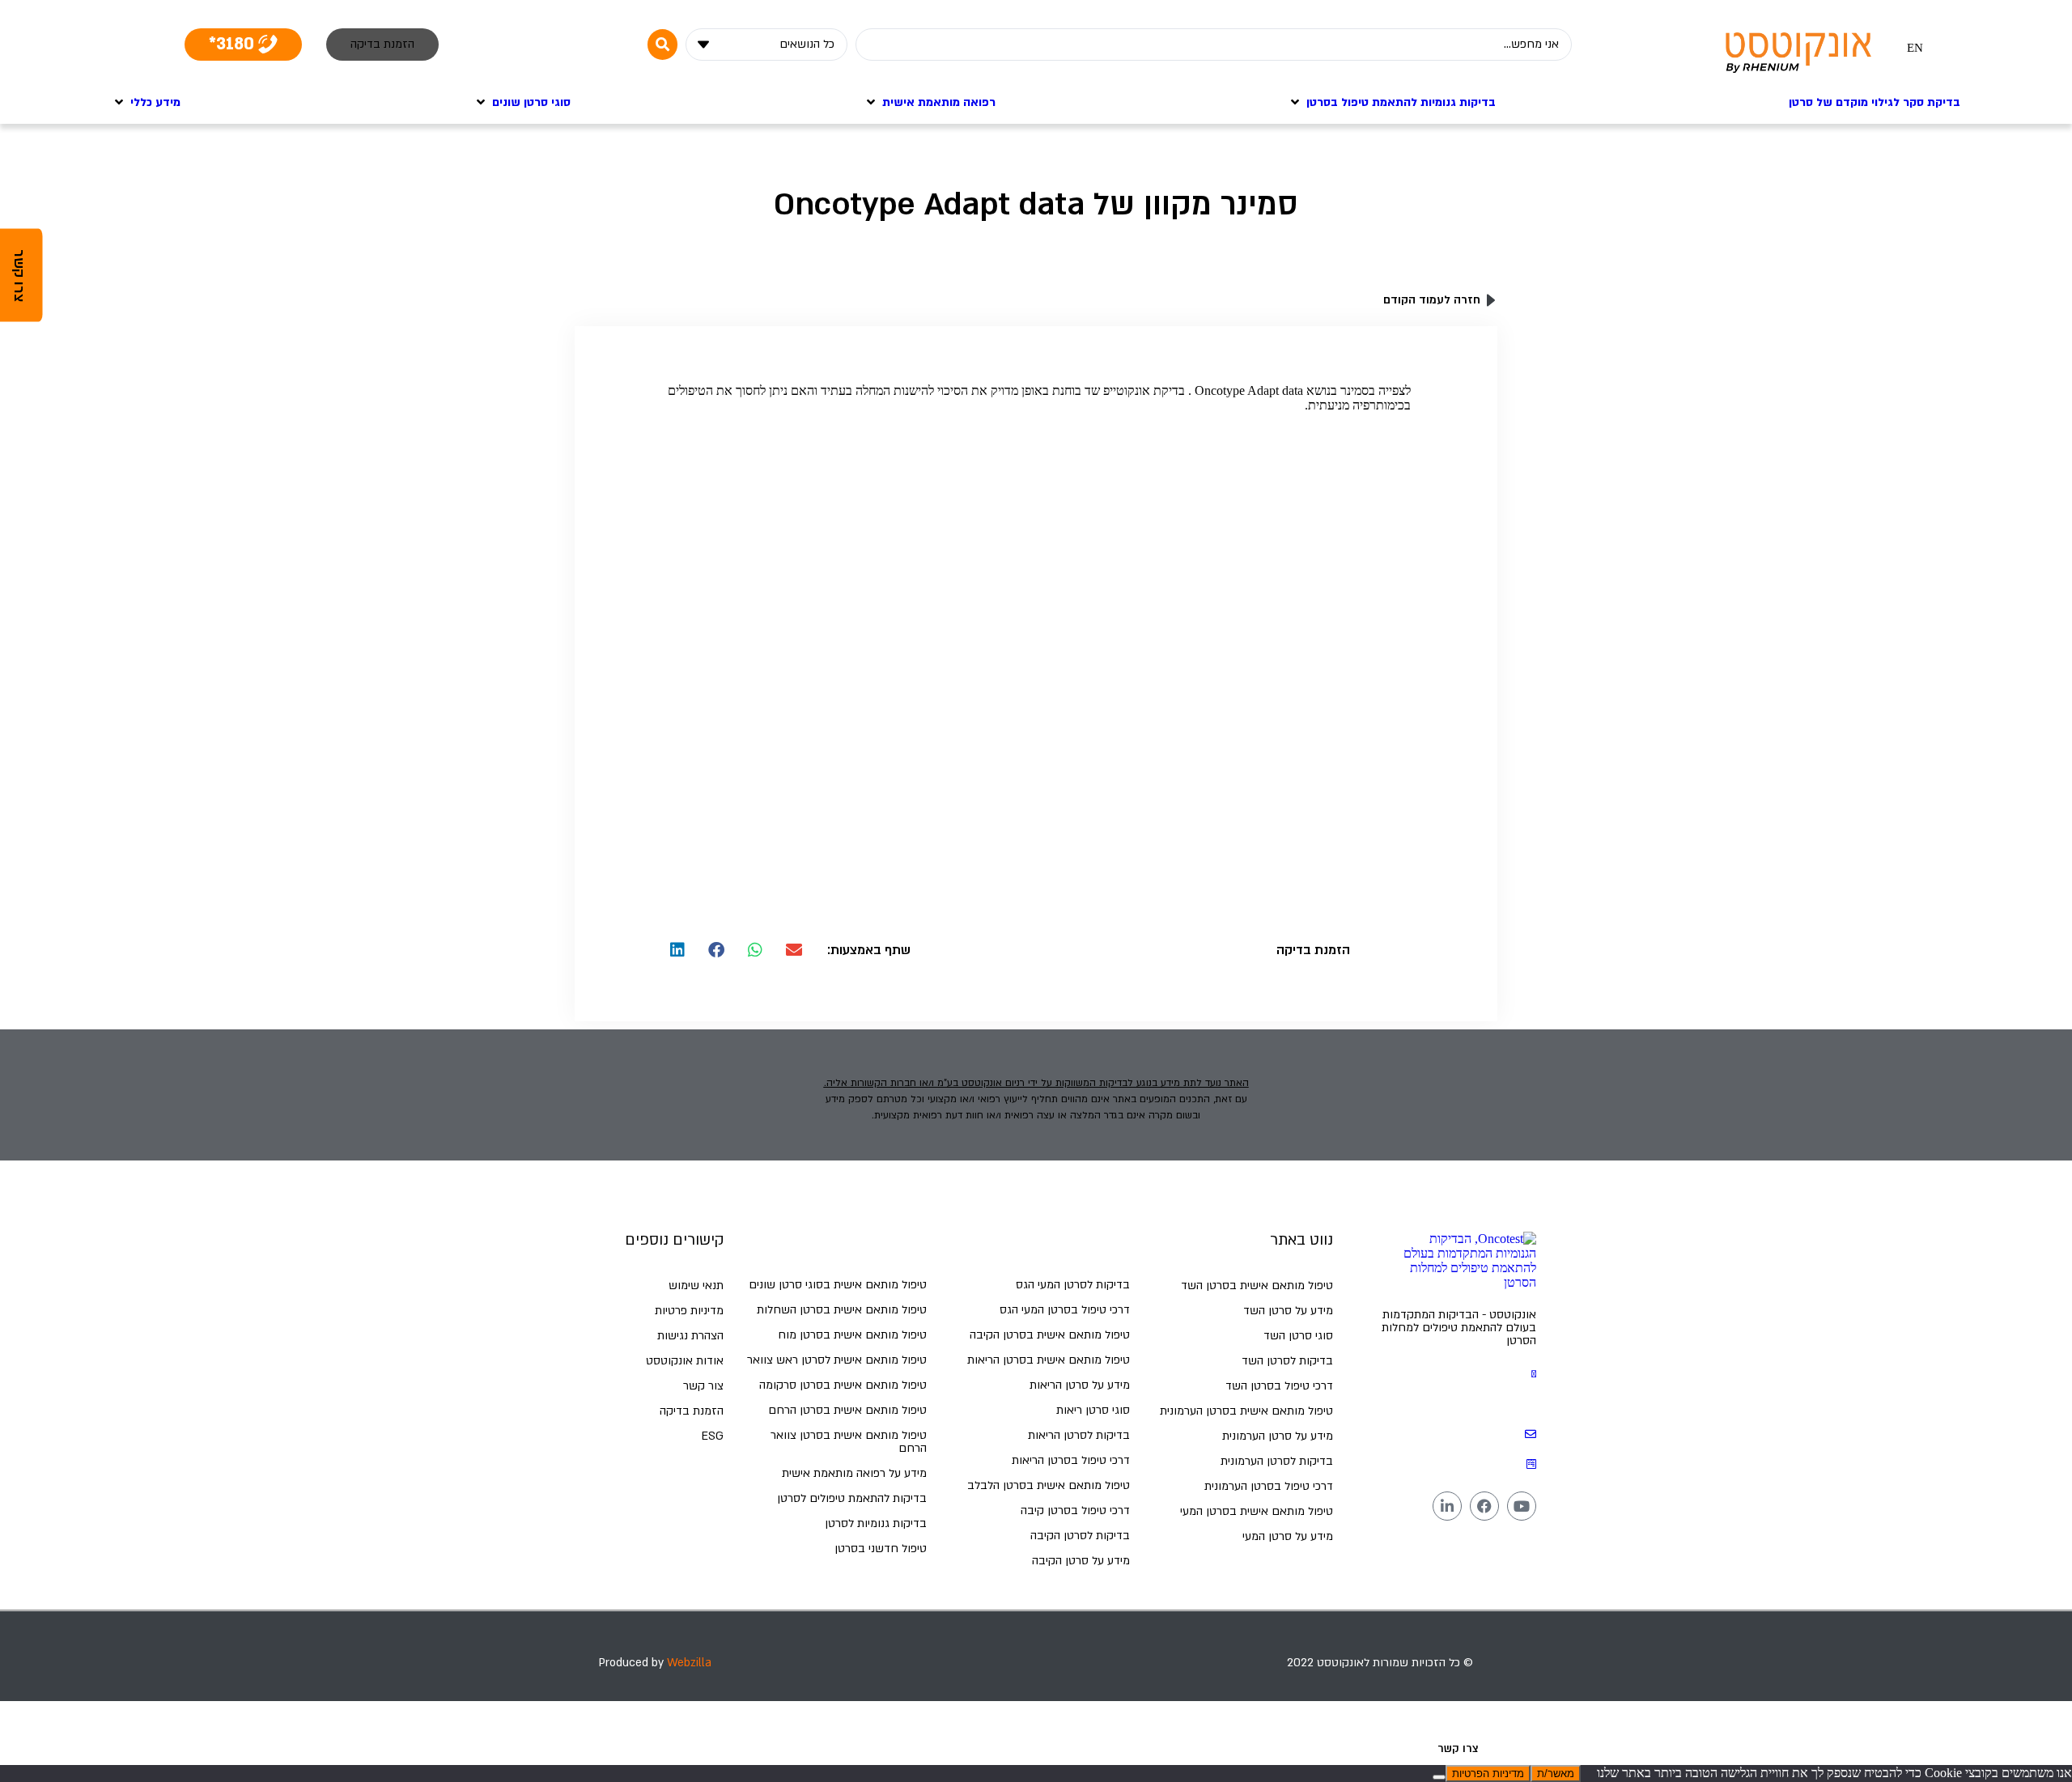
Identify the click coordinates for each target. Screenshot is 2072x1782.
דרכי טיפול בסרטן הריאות (1071, 1460)
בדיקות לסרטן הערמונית (1277, 1461)
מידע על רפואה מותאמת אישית (854, 1473)
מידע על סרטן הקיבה (1081, 1561)
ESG (713, 1436)
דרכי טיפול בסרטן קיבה (1075, 1510)
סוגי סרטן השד (1298, 1336)
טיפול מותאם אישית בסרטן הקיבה (1050, 1335)
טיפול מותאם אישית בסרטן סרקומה (843, 1385)
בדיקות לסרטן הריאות (1079, 1435)
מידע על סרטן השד (1288, 1311)
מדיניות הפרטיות (1488, 1774)
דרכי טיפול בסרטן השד (1279, 1386)
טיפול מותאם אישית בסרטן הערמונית (1246, 1411)
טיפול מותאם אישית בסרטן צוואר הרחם (849, 1442)
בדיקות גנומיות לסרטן (876, 1523)
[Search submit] (662, 45)
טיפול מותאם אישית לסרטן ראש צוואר (837, 1360)
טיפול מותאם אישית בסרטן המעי (1257, 1511)
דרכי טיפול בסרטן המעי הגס (1065, 1310)
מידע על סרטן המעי (1288, 1536)
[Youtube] (1522, 1506)
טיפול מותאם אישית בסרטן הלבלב (1049, 1485)
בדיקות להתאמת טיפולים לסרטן (852, 1498)
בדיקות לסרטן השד (1287, 1361)
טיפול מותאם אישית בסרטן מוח (852, 1335)
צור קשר (703, 1386)
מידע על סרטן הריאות (1080, 1385)
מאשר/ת (1556, 1774)
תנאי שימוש (696, 1286)
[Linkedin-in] (1447, 1506)
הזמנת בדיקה (692, 1411)
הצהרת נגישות (690, 1336)
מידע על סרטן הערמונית (1278, 1436)
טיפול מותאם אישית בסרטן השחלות (842, 1310)
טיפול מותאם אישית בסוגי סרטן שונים (838, 1285)
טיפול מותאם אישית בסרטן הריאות (1049, 1360)
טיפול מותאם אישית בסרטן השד (1257, 1286)
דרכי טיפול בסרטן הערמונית (1269, 1486)
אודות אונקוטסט (685, 1361)
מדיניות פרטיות (689, 1311)
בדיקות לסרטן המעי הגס (1073, 1285)
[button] (794, 950)
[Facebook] (1484, 1506)
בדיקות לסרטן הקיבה (1080, 1536)
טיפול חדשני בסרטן (881, 1549)
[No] (1439, 1777)
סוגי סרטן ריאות (1093, 1410)
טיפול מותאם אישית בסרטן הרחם (847, 1410)
